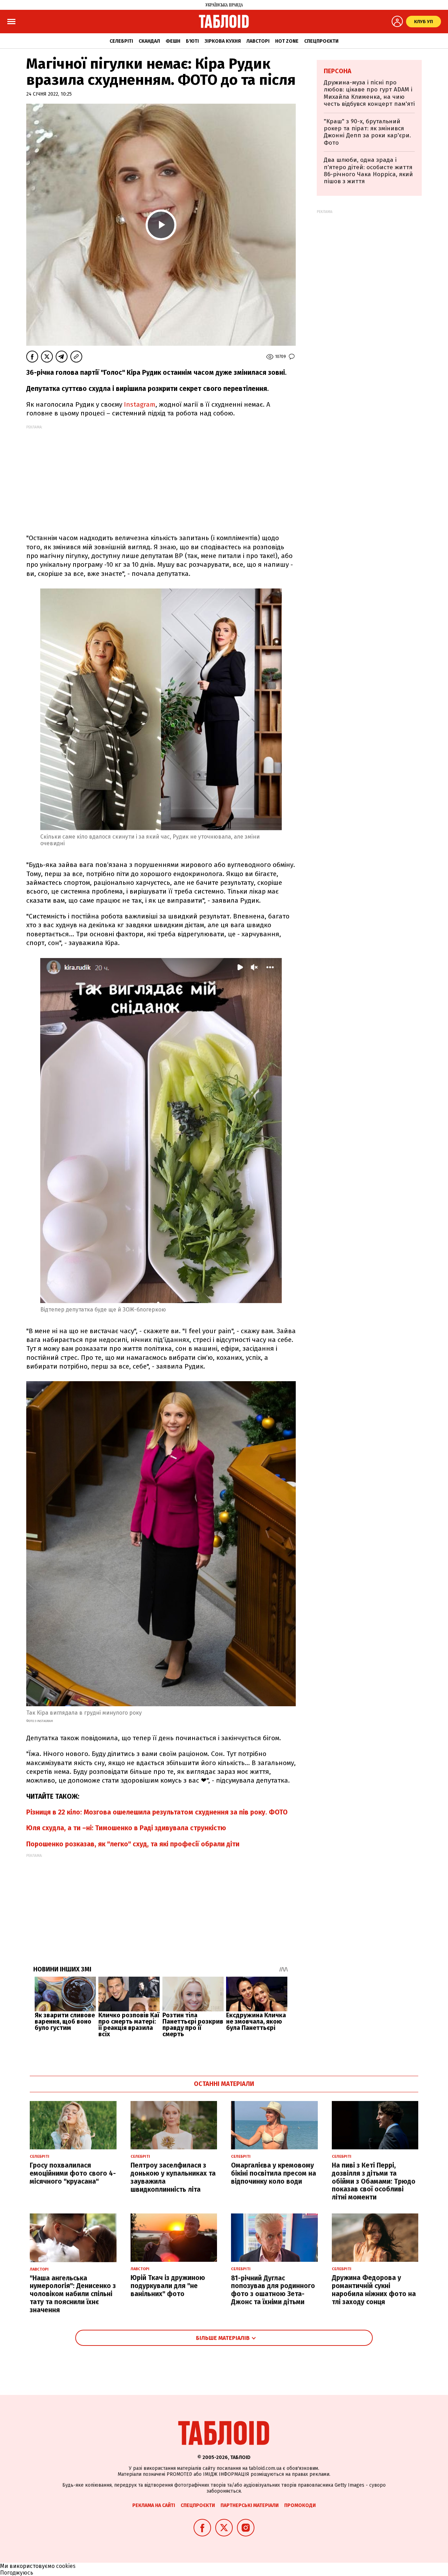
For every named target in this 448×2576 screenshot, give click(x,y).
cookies (66, 2566)
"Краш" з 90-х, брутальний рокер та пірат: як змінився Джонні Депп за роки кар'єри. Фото (367, 132)
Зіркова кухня (223, 41)
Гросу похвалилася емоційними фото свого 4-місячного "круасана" (73, 2173)
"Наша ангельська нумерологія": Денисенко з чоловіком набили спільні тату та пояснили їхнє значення (73, 2294)
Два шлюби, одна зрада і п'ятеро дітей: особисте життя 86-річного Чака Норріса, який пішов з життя (368, 171)
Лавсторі (258, 41)
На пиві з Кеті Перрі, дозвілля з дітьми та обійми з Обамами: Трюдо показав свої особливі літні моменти (374, 2181)
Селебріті (121, 41)
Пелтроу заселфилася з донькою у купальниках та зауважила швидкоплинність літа (173, 2177)
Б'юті (192, 41)
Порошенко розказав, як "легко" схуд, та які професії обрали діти (133, 1844)
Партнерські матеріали (250, 2505)
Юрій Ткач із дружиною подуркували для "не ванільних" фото (168, 2286)
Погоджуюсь (17, 2573)
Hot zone (287, 41)
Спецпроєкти (321, 41)
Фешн (173, 41)
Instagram (140, 404)
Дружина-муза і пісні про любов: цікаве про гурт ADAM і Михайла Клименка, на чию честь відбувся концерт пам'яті (369, 93)
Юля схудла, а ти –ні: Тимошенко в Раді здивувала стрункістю (126, 1828)
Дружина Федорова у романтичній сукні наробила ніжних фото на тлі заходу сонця (374, 2290)
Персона (338, 71)
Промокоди (300, 2505)
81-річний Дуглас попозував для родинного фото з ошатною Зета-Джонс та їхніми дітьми (273, 2290)
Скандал (149, 41)
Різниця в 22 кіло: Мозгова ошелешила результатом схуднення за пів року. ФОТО (157, 1812)
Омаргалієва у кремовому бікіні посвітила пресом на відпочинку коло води (274, 2173)
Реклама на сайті (154, 2505)
